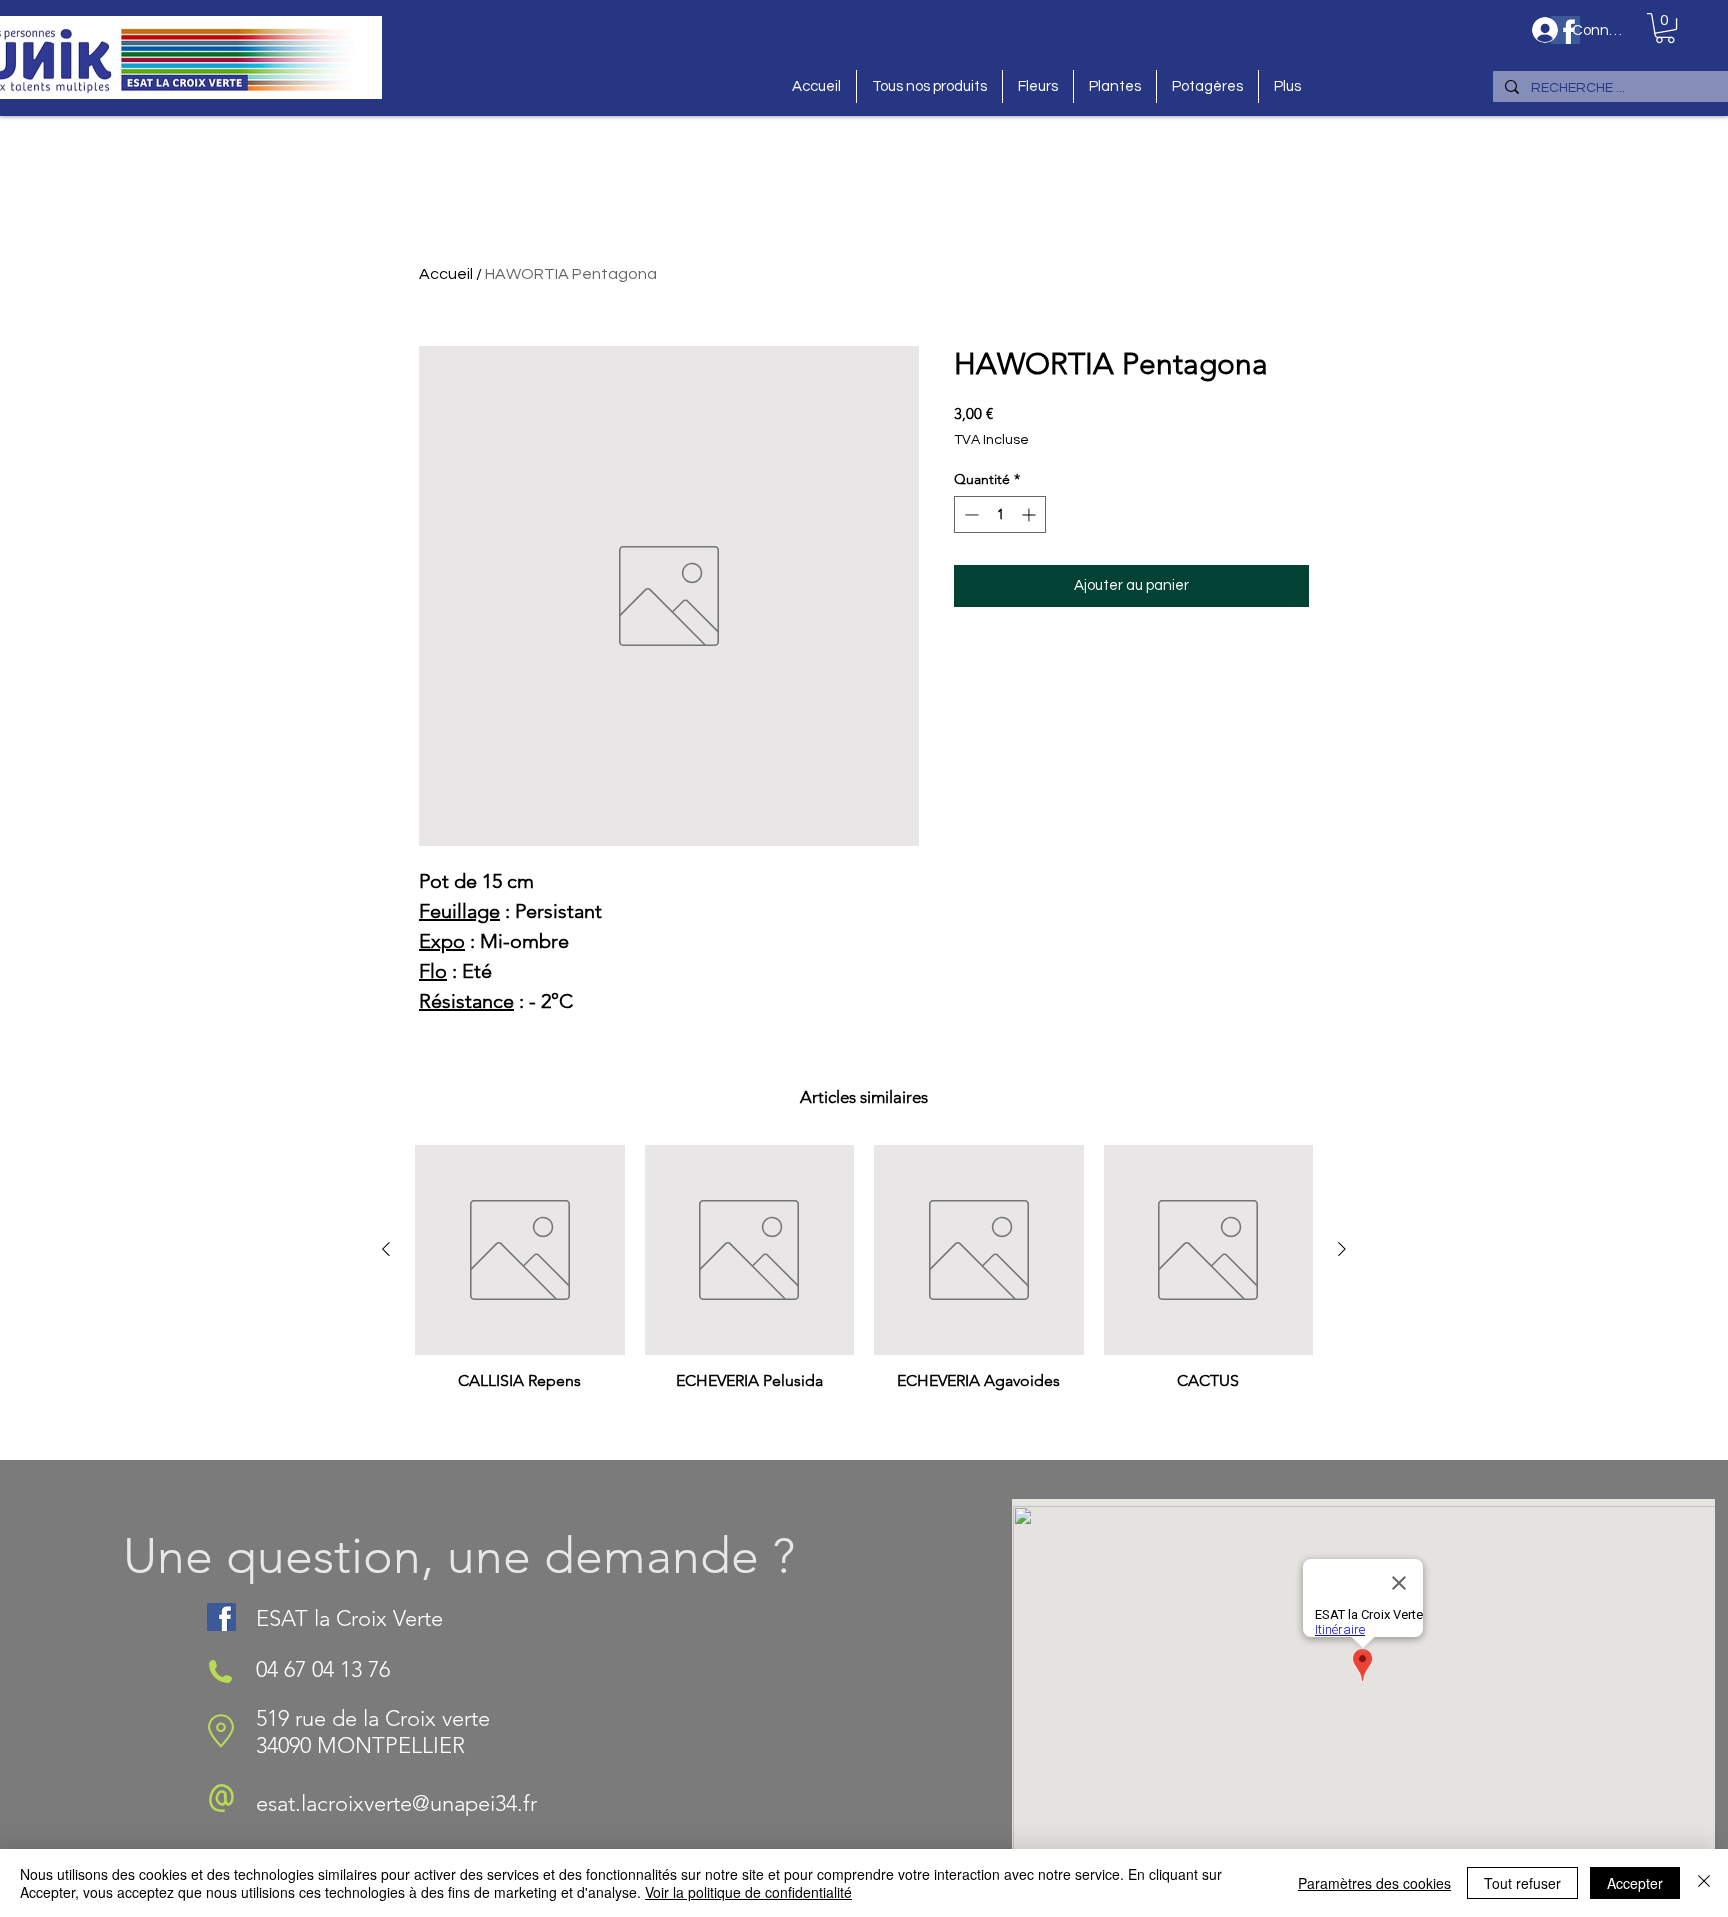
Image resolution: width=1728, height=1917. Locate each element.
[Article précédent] (386, 1249)
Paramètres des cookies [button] (1374, 1883)
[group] (864, 1294)
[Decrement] (969, 514)
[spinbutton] (1000, 514)
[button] (1665, 28)
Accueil (446, 274)
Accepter (1635, 1883)
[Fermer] (1704, 1883)
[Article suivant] (1342, 1249)
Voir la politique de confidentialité (748, 1892)
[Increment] (1030, 514)
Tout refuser (1522, 1883)
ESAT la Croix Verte (349, 1618)
